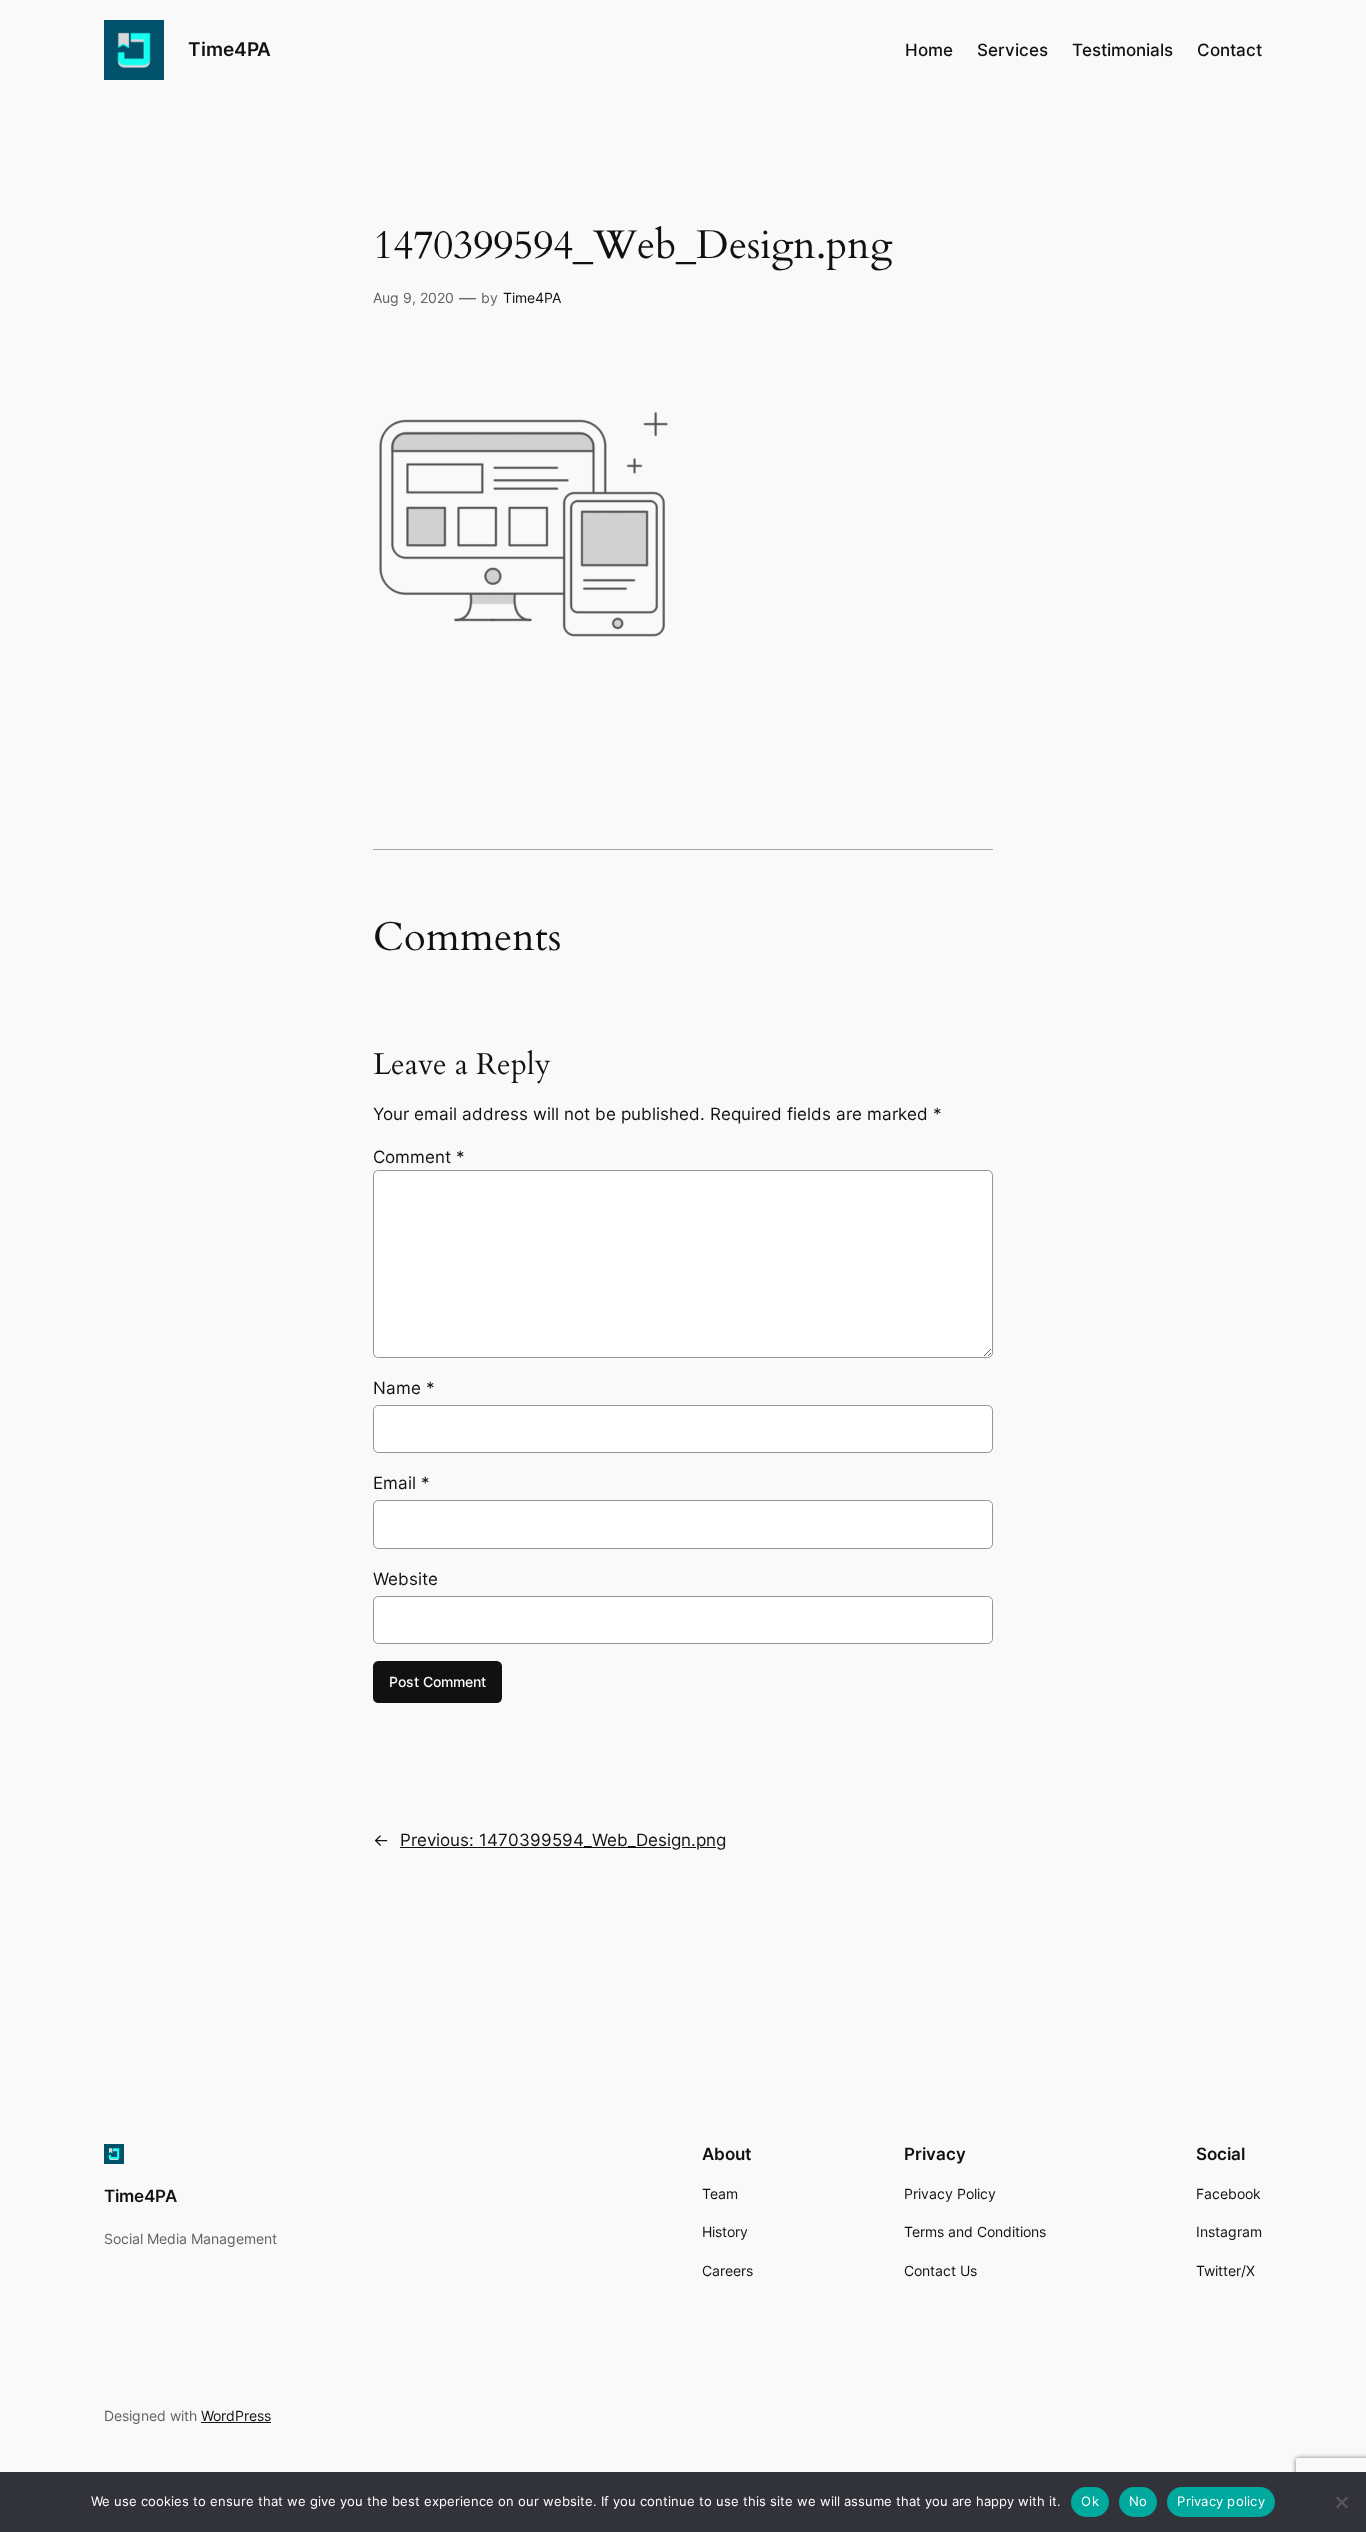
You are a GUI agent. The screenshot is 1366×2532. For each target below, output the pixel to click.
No (1138, 2501)
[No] (1341, 2502)
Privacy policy (1221, 2501)
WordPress (236, 2415)
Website (405, 1579)
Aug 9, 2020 (413, 297)
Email (401, 1483)
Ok (1090, 2501)
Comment (419, 1157)
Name (404, 1388)
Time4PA (229, 49)
